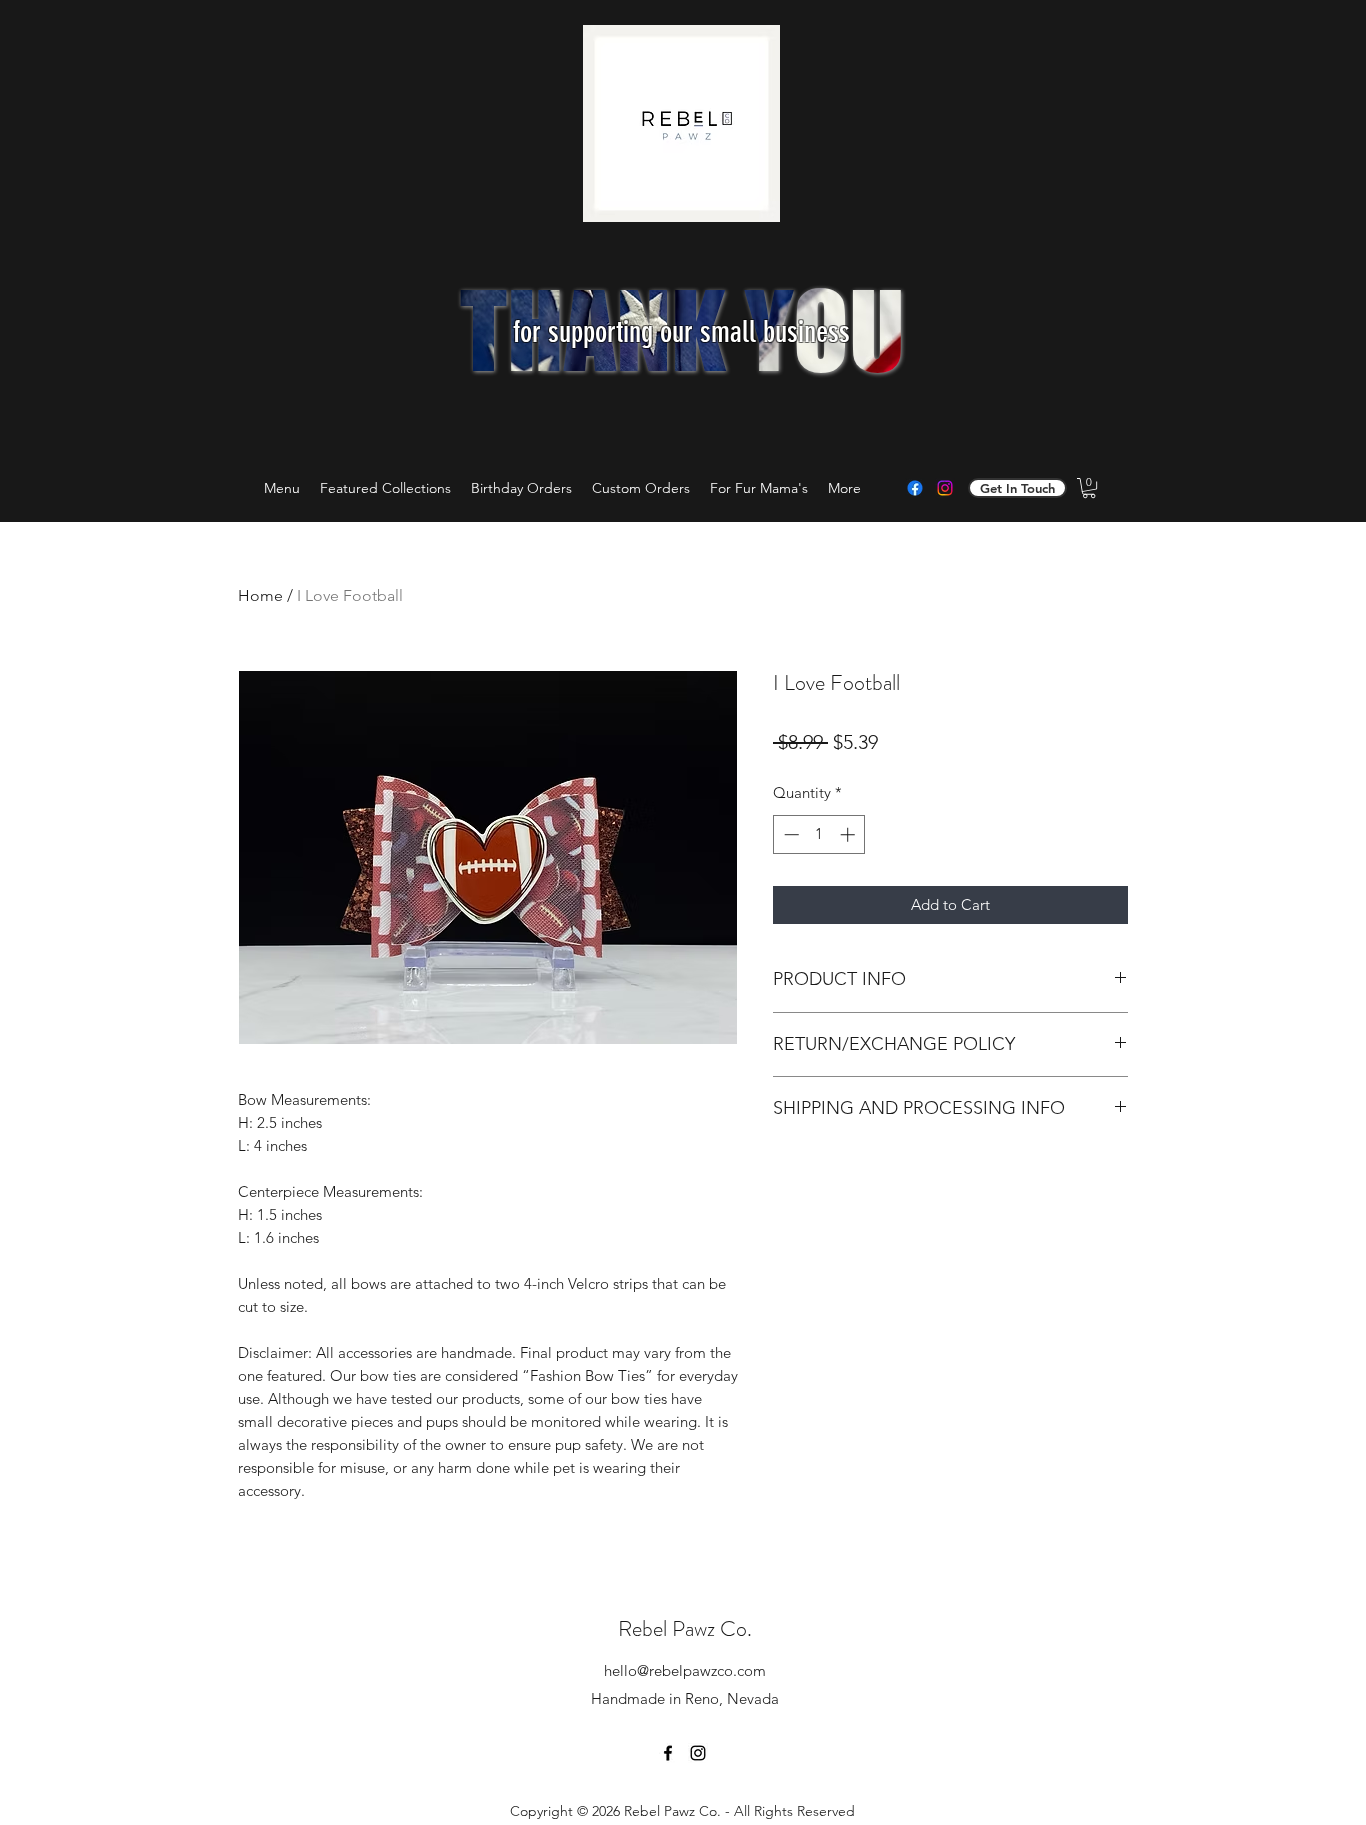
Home (260, 595)
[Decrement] (789, 834)
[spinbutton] (819, 834)
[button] (1089, 488)
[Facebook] (915, 488)
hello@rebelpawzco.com (685, 1670)
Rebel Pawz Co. (685, 1628)
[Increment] (849, 834)
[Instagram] (945, 488)
